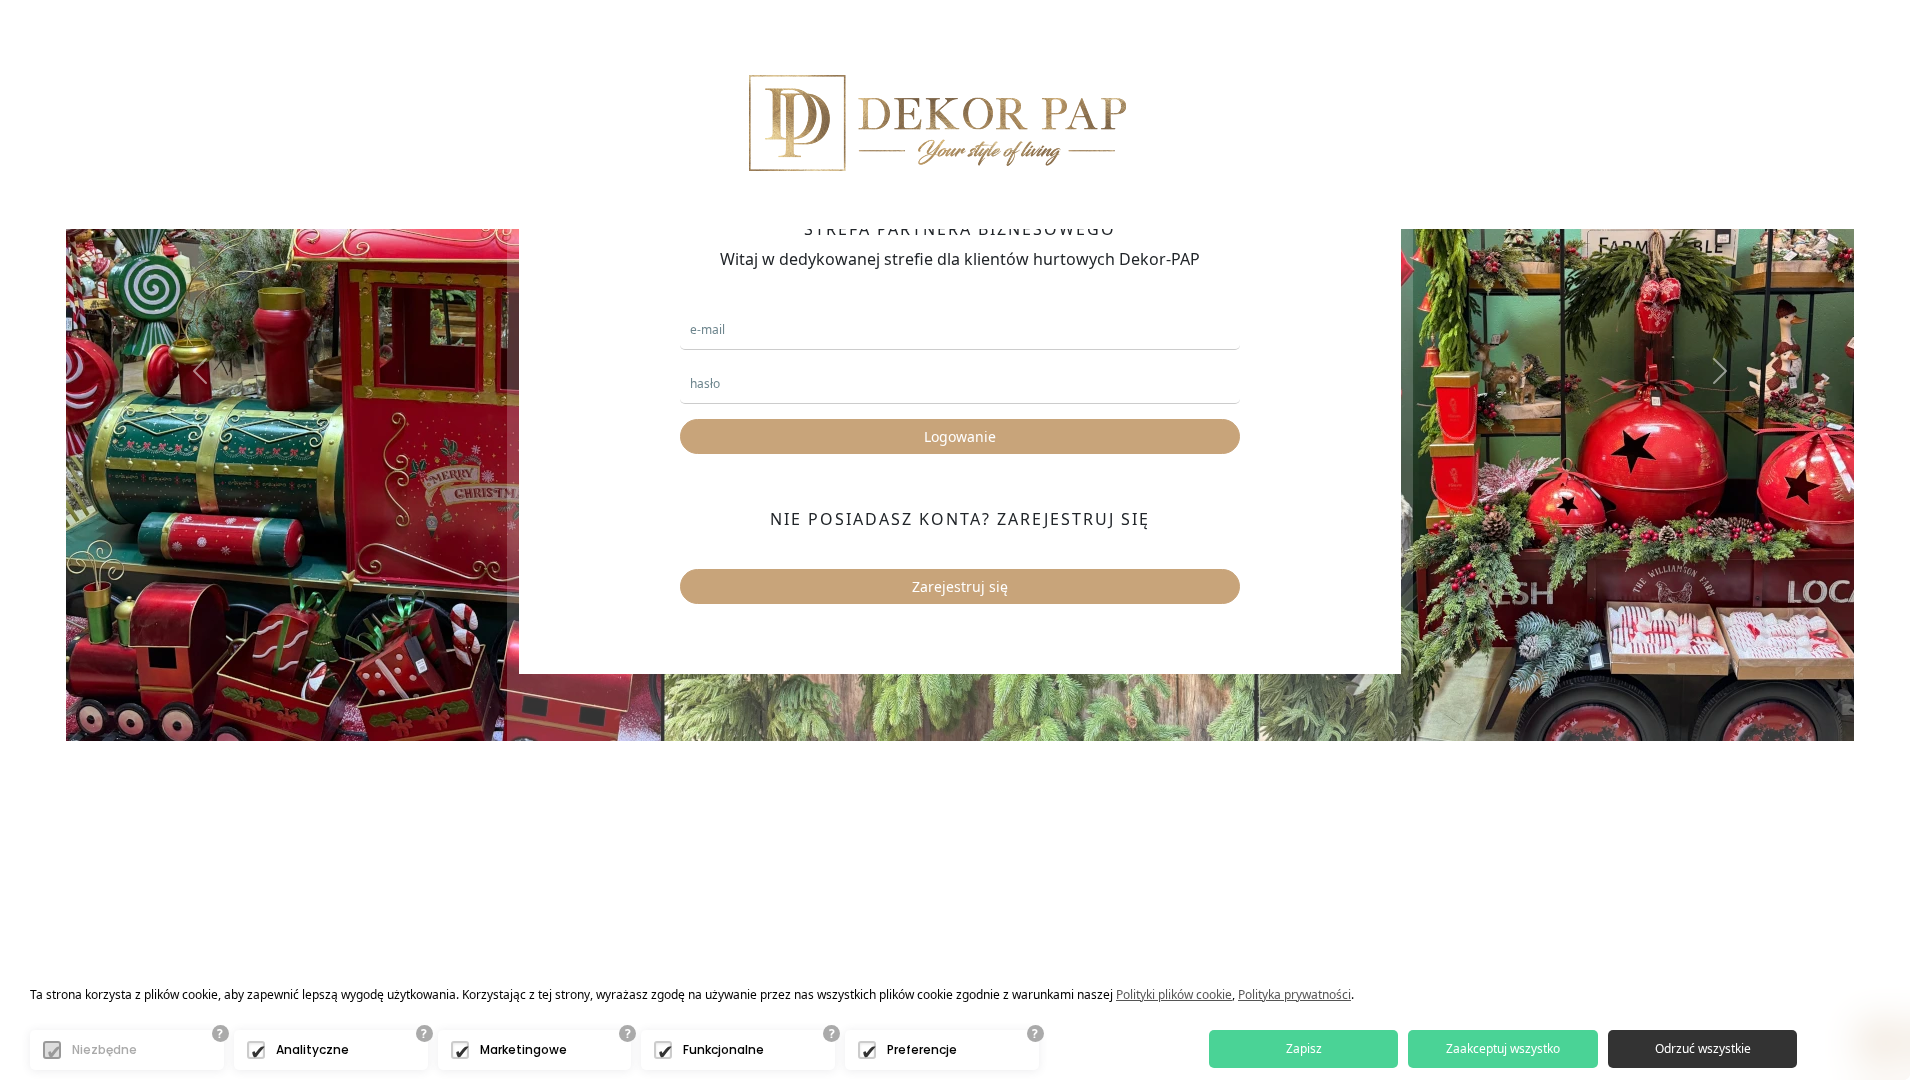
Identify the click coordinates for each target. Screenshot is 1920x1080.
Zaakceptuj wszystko (1503, 1048)
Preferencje (922, 1049)
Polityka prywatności (1294, 994)
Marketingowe (523, 1049)
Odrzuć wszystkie (1703, 1048)
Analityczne (312, 1049)
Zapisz (1304, 1048)
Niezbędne (104, 1049)
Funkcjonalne (723, 1049)
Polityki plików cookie (1174, 994)
